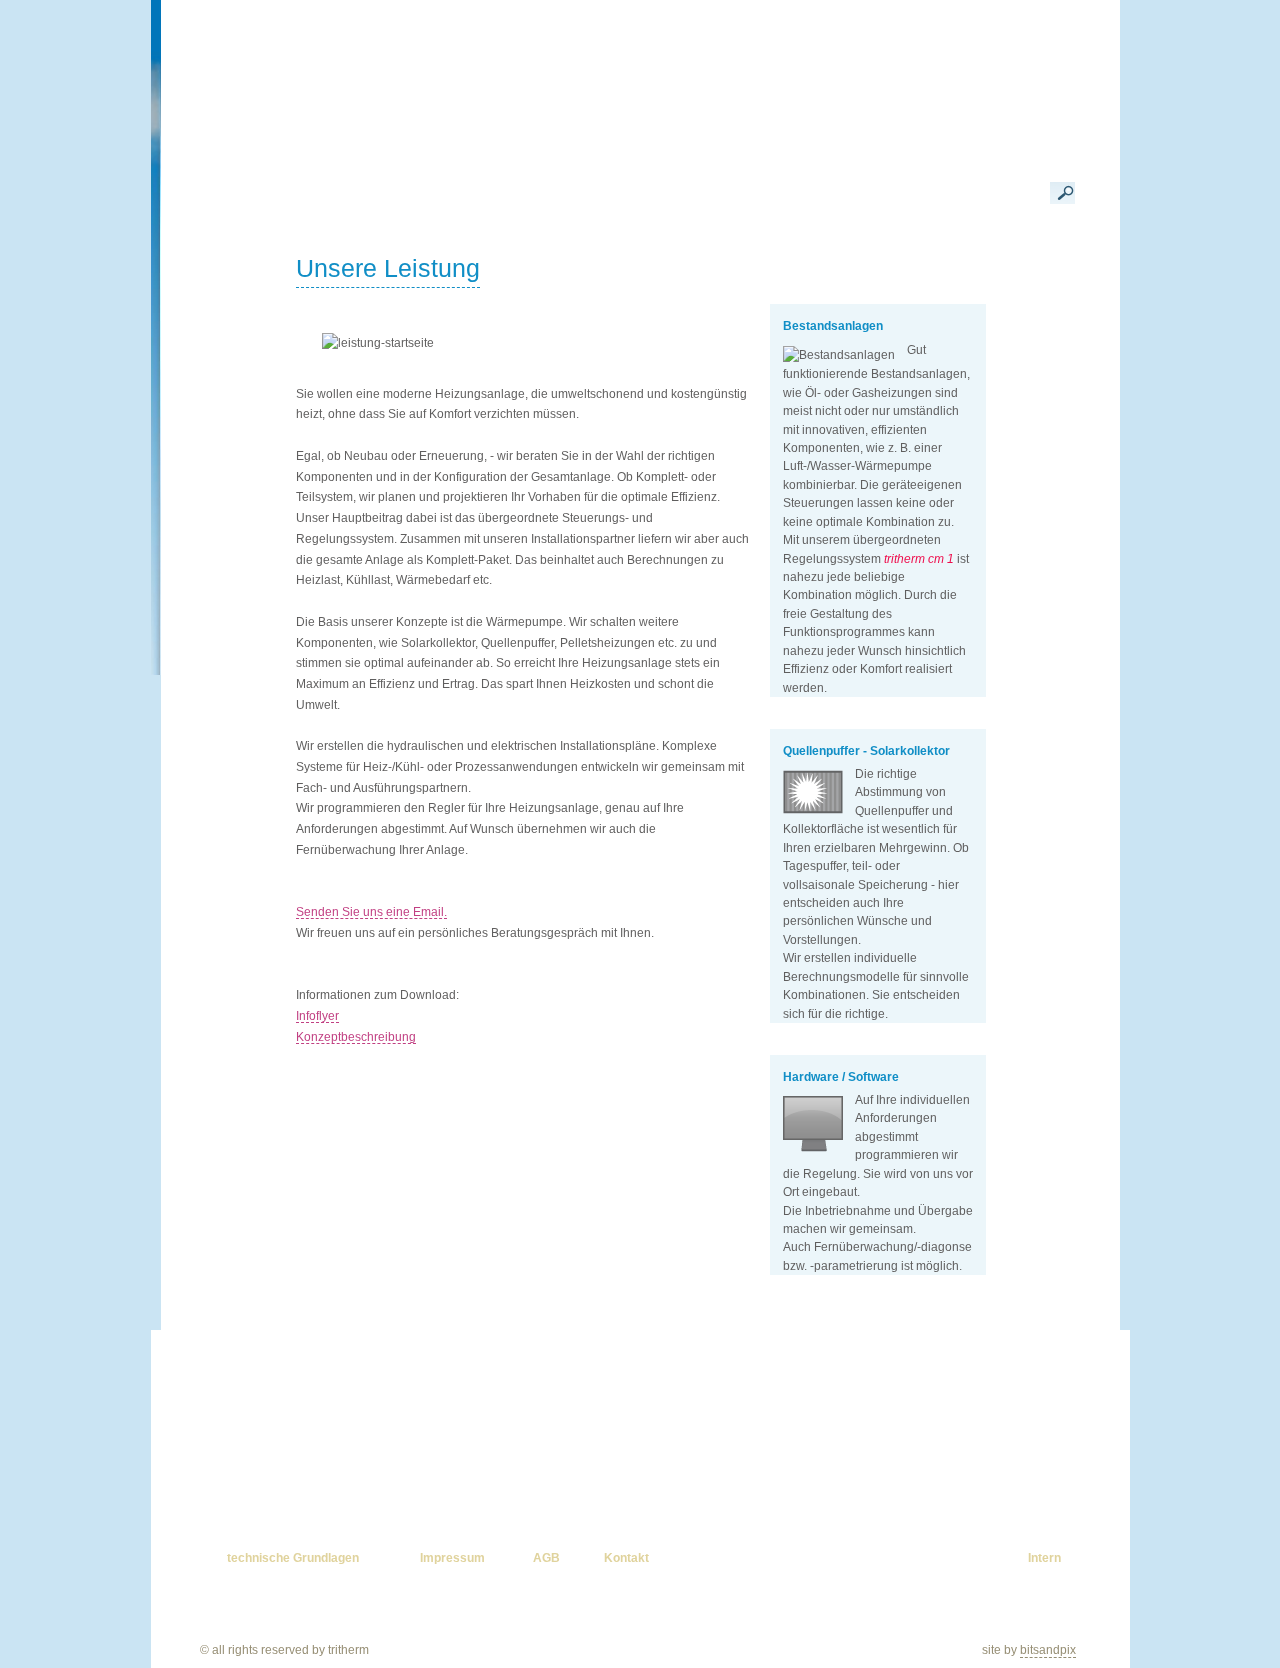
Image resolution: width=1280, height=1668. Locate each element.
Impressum (452, 1558)
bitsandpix (1048, 1650)
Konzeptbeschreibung (356, 1037)
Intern (1044, 1558)
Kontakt (626, 1558)
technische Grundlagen (293, 1558)
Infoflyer (317, 1016)
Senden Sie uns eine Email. (371, 912)
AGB (546, 1558)
